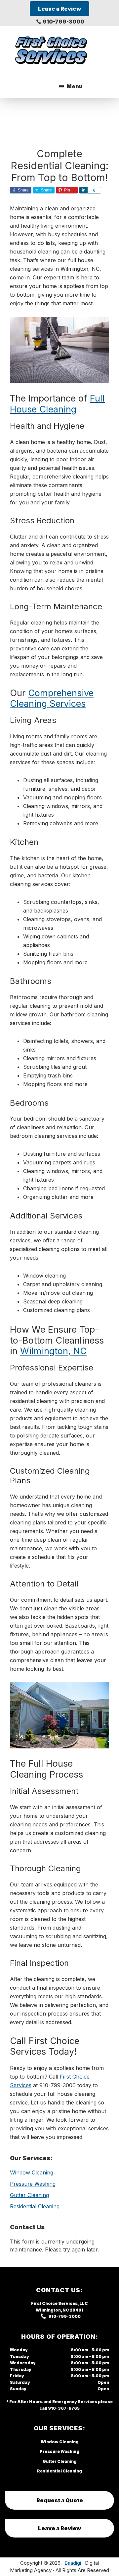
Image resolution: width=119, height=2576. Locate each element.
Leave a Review (59, 2528)
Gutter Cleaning (29, 2195)
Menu (75, 86)
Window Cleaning (32, 2172)
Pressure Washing (33, 2184)
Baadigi (73, 2563)
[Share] (83, 190)
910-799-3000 (63, 22)
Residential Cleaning (35, 2206)
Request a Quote (60, 2500)
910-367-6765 (64, 2408)
